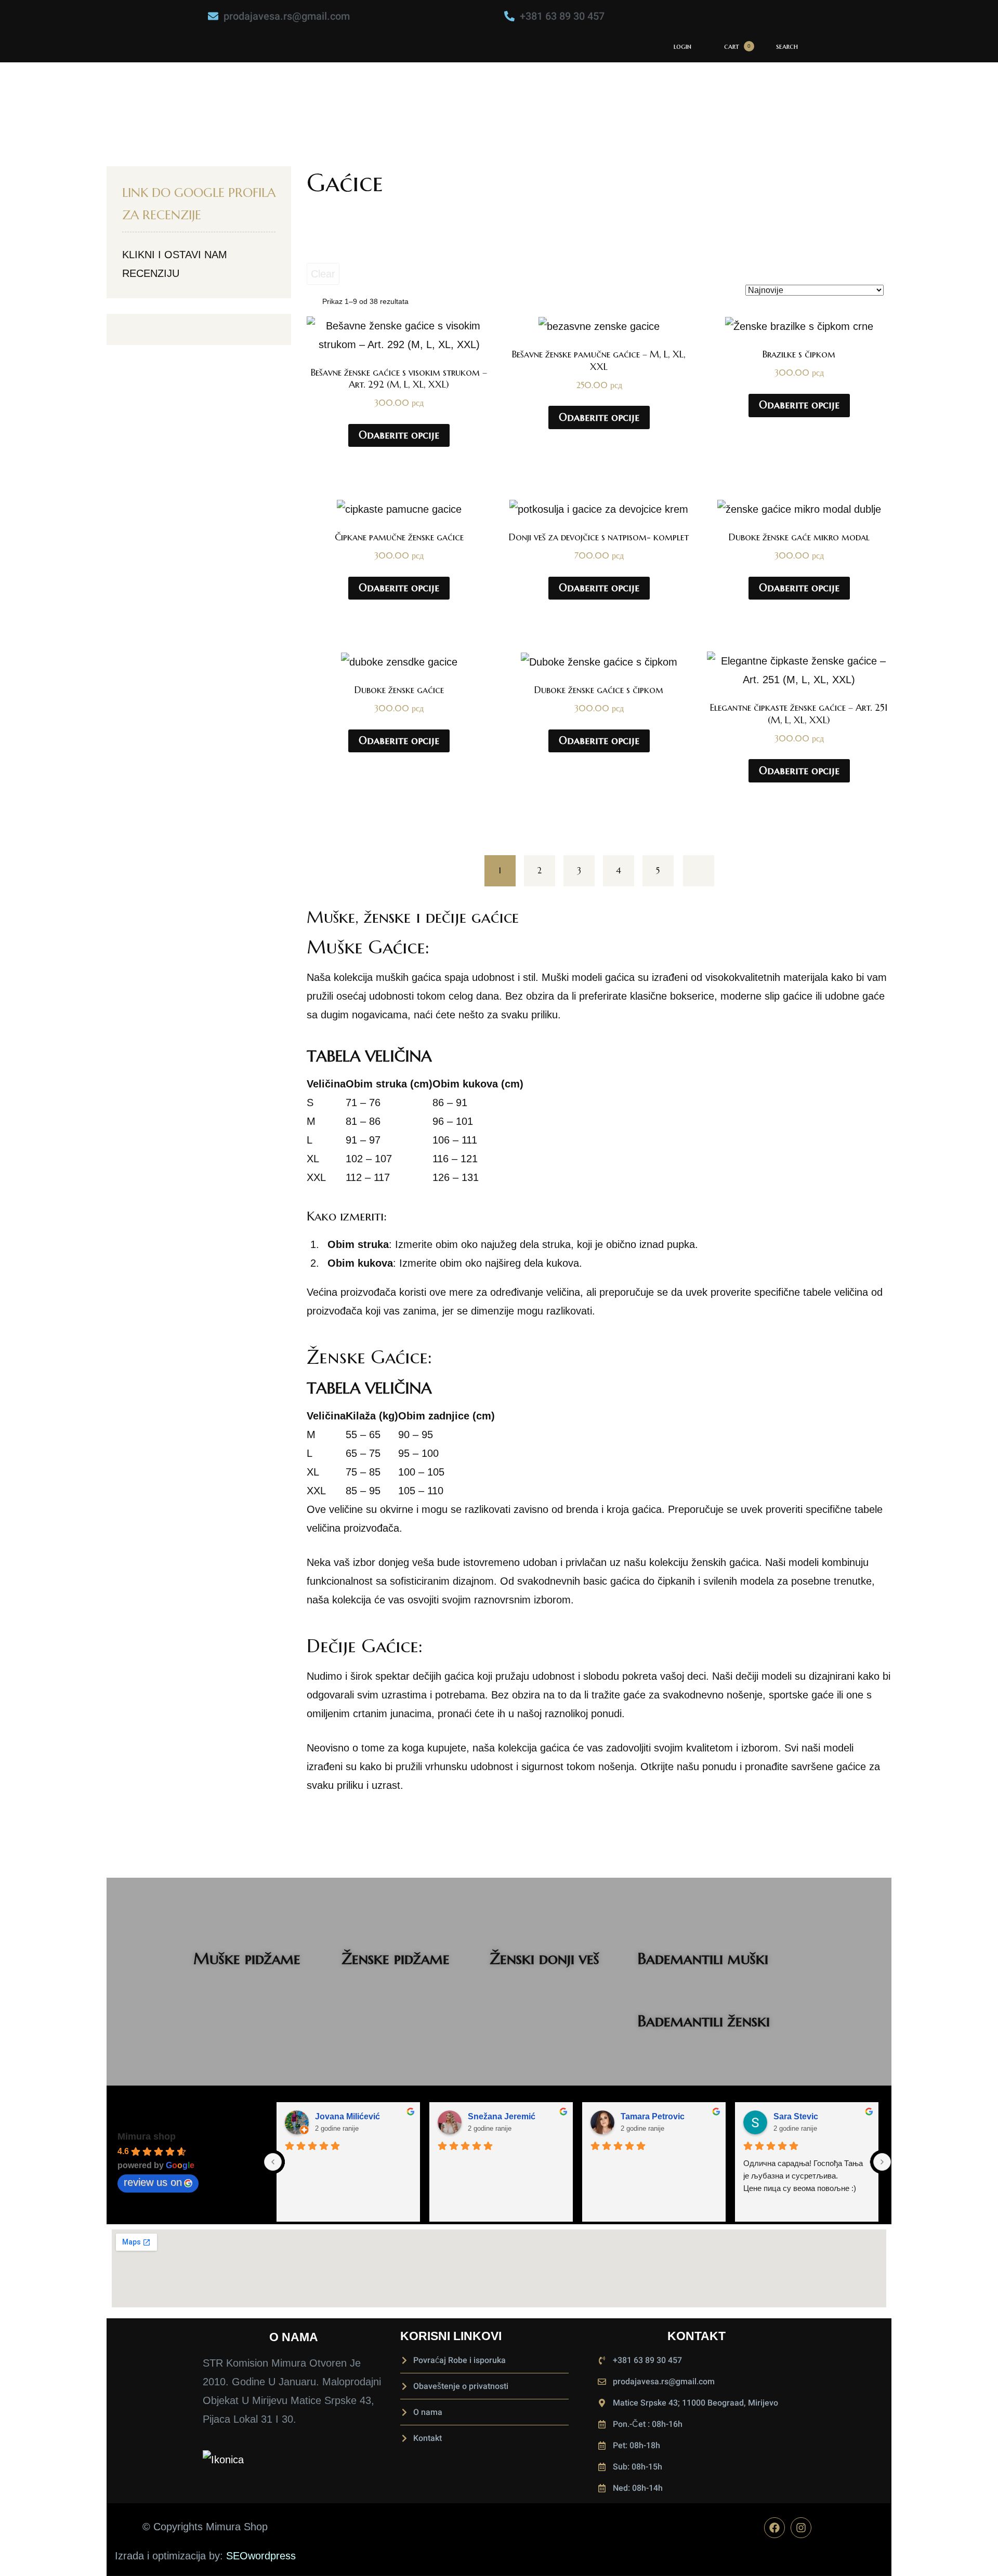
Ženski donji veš (544, 1958)
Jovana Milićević (347, 2116)
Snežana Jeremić (502, 2116)
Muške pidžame (247, 1958)
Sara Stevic (796, 2116)
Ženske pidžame (396, 1958)
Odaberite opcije (399, 435)
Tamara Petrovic (653, 2116)
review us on (153, 2182)
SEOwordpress (261, 2556)
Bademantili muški (703, 1958)
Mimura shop (147, 2136)
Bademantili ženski (704, 2021)
